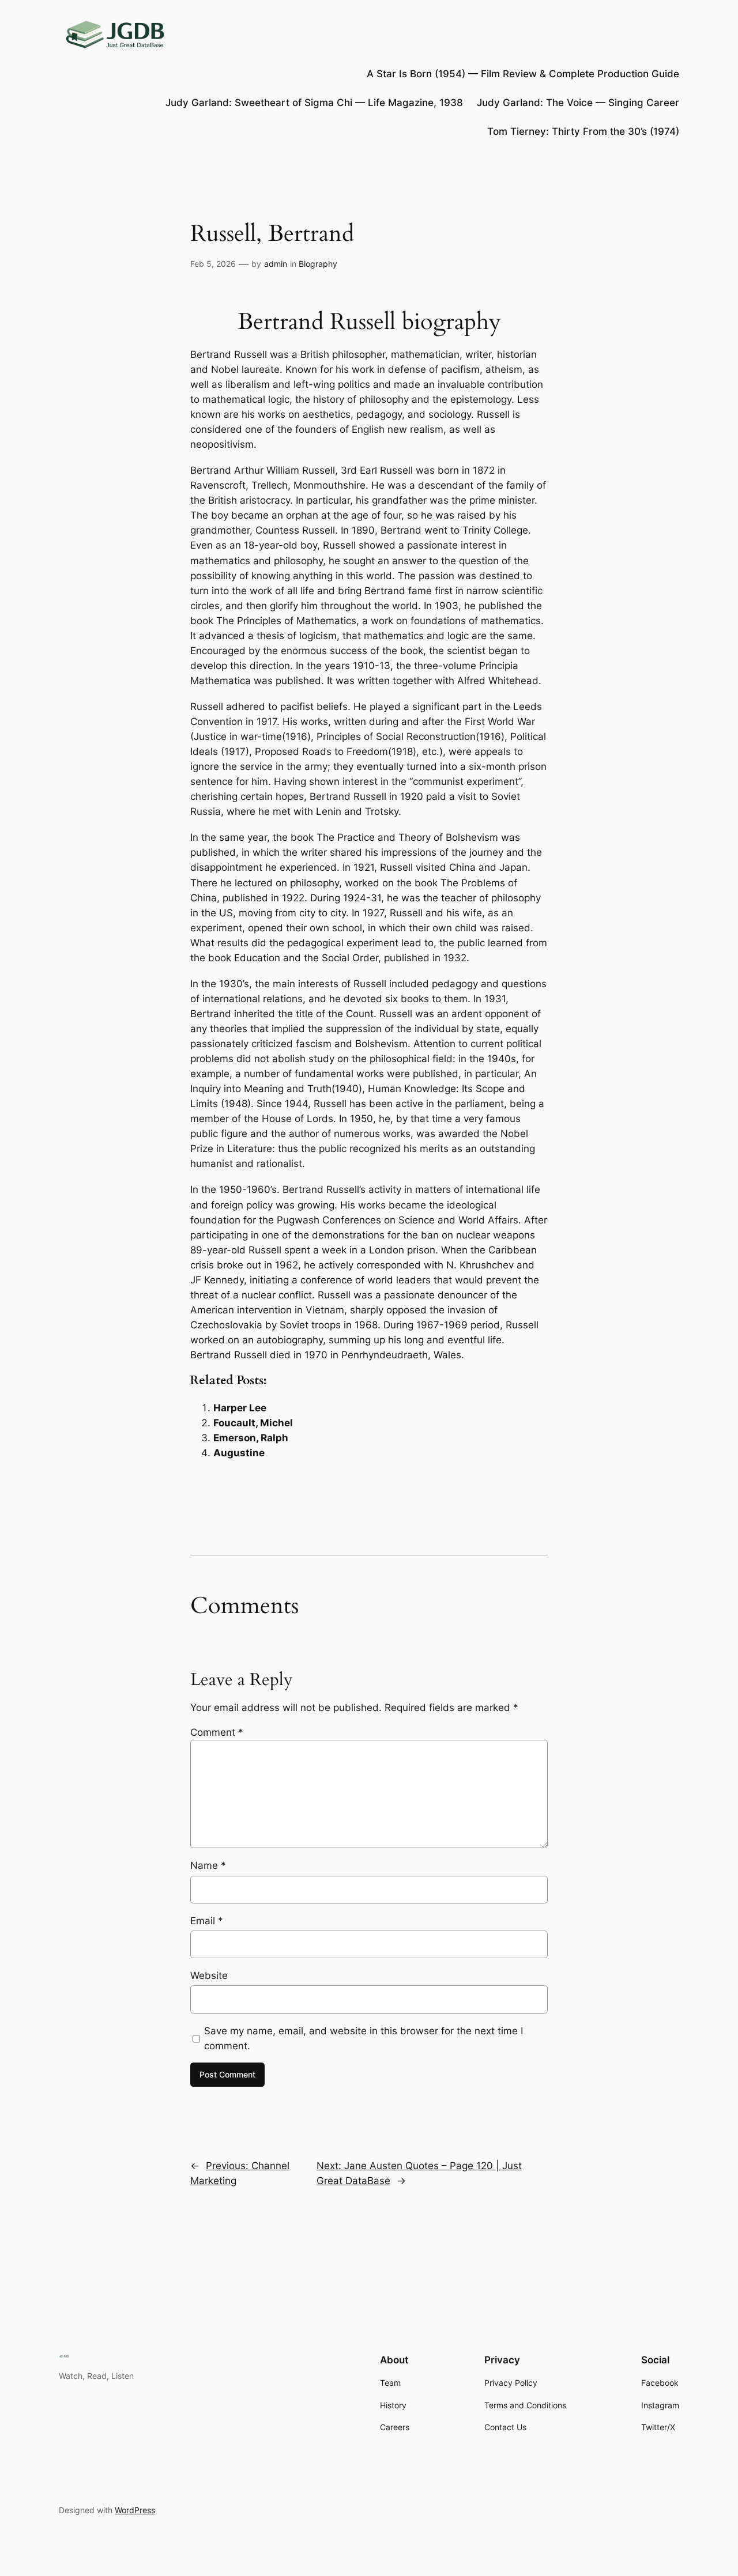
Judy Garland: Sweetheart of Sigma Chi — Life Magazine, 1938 (314, 103)
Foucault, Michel (253, 1423)
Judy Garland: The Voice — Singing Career (578, 103)
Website (209, 1976)
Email (207, 1921)
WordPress (135, 2510)
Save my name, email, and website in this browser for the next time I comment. (364, 2038)
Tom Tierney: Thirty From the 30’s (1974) (583, 131)
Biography (318, 264)
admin (276, 264)
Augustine (239, 1453)
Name (208, 1865)
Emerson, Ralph (251, 1438)
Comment (217, 1732)
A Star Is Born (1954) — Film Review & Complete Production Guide (523, 74)
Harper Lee (240, 1408)
